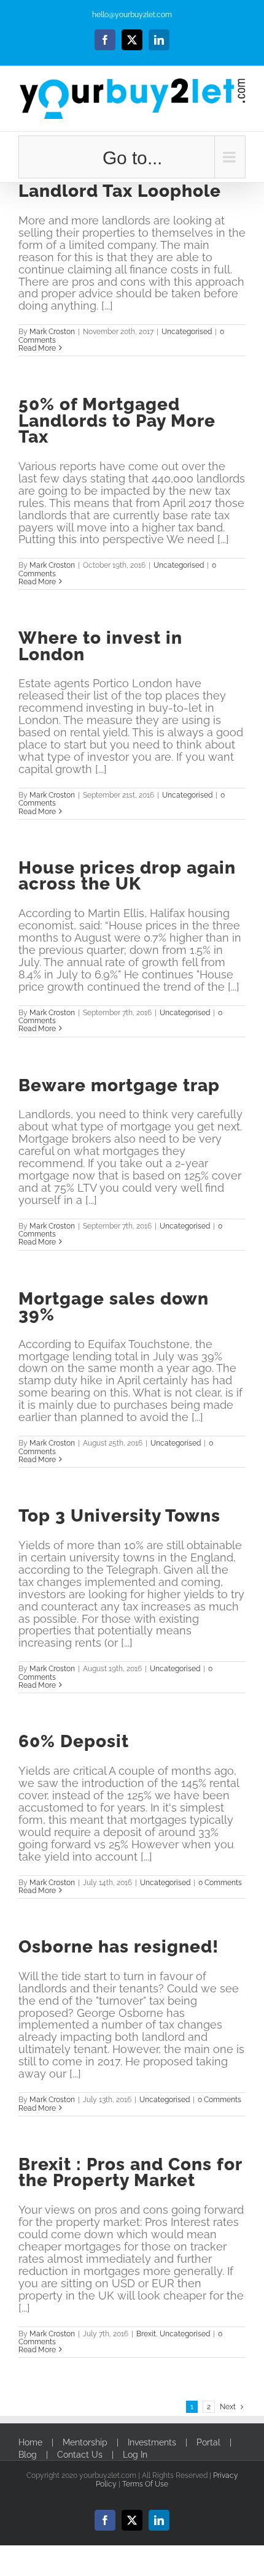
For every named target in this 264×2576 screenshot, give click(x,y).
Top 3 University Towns (119, 1515)
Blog (28, 2455)
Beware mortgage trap (119, 1085)
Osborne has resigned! (118, 1946)
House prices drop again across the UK (127, 875)
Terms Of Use (145, 2484)
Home (30, 2443)
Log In (135, 2455)
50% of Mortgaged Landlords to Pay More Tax (117, 420)
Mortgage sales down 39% (114, 1306)
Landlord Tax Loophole (120, 191)
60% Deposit (74, 1741)
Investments (152, 2443)
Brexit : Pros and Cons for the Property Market (130, 2172)
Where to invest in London (100, 646)
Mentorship (85, 2443)
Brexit (146, 2334)
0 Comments (220, 1883)
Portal (208, 2443)
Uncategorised (187, 332)
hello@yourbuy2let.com (132, 15)
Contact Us (80, 2455)
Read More (37, 348)
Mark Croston (52, 332)
